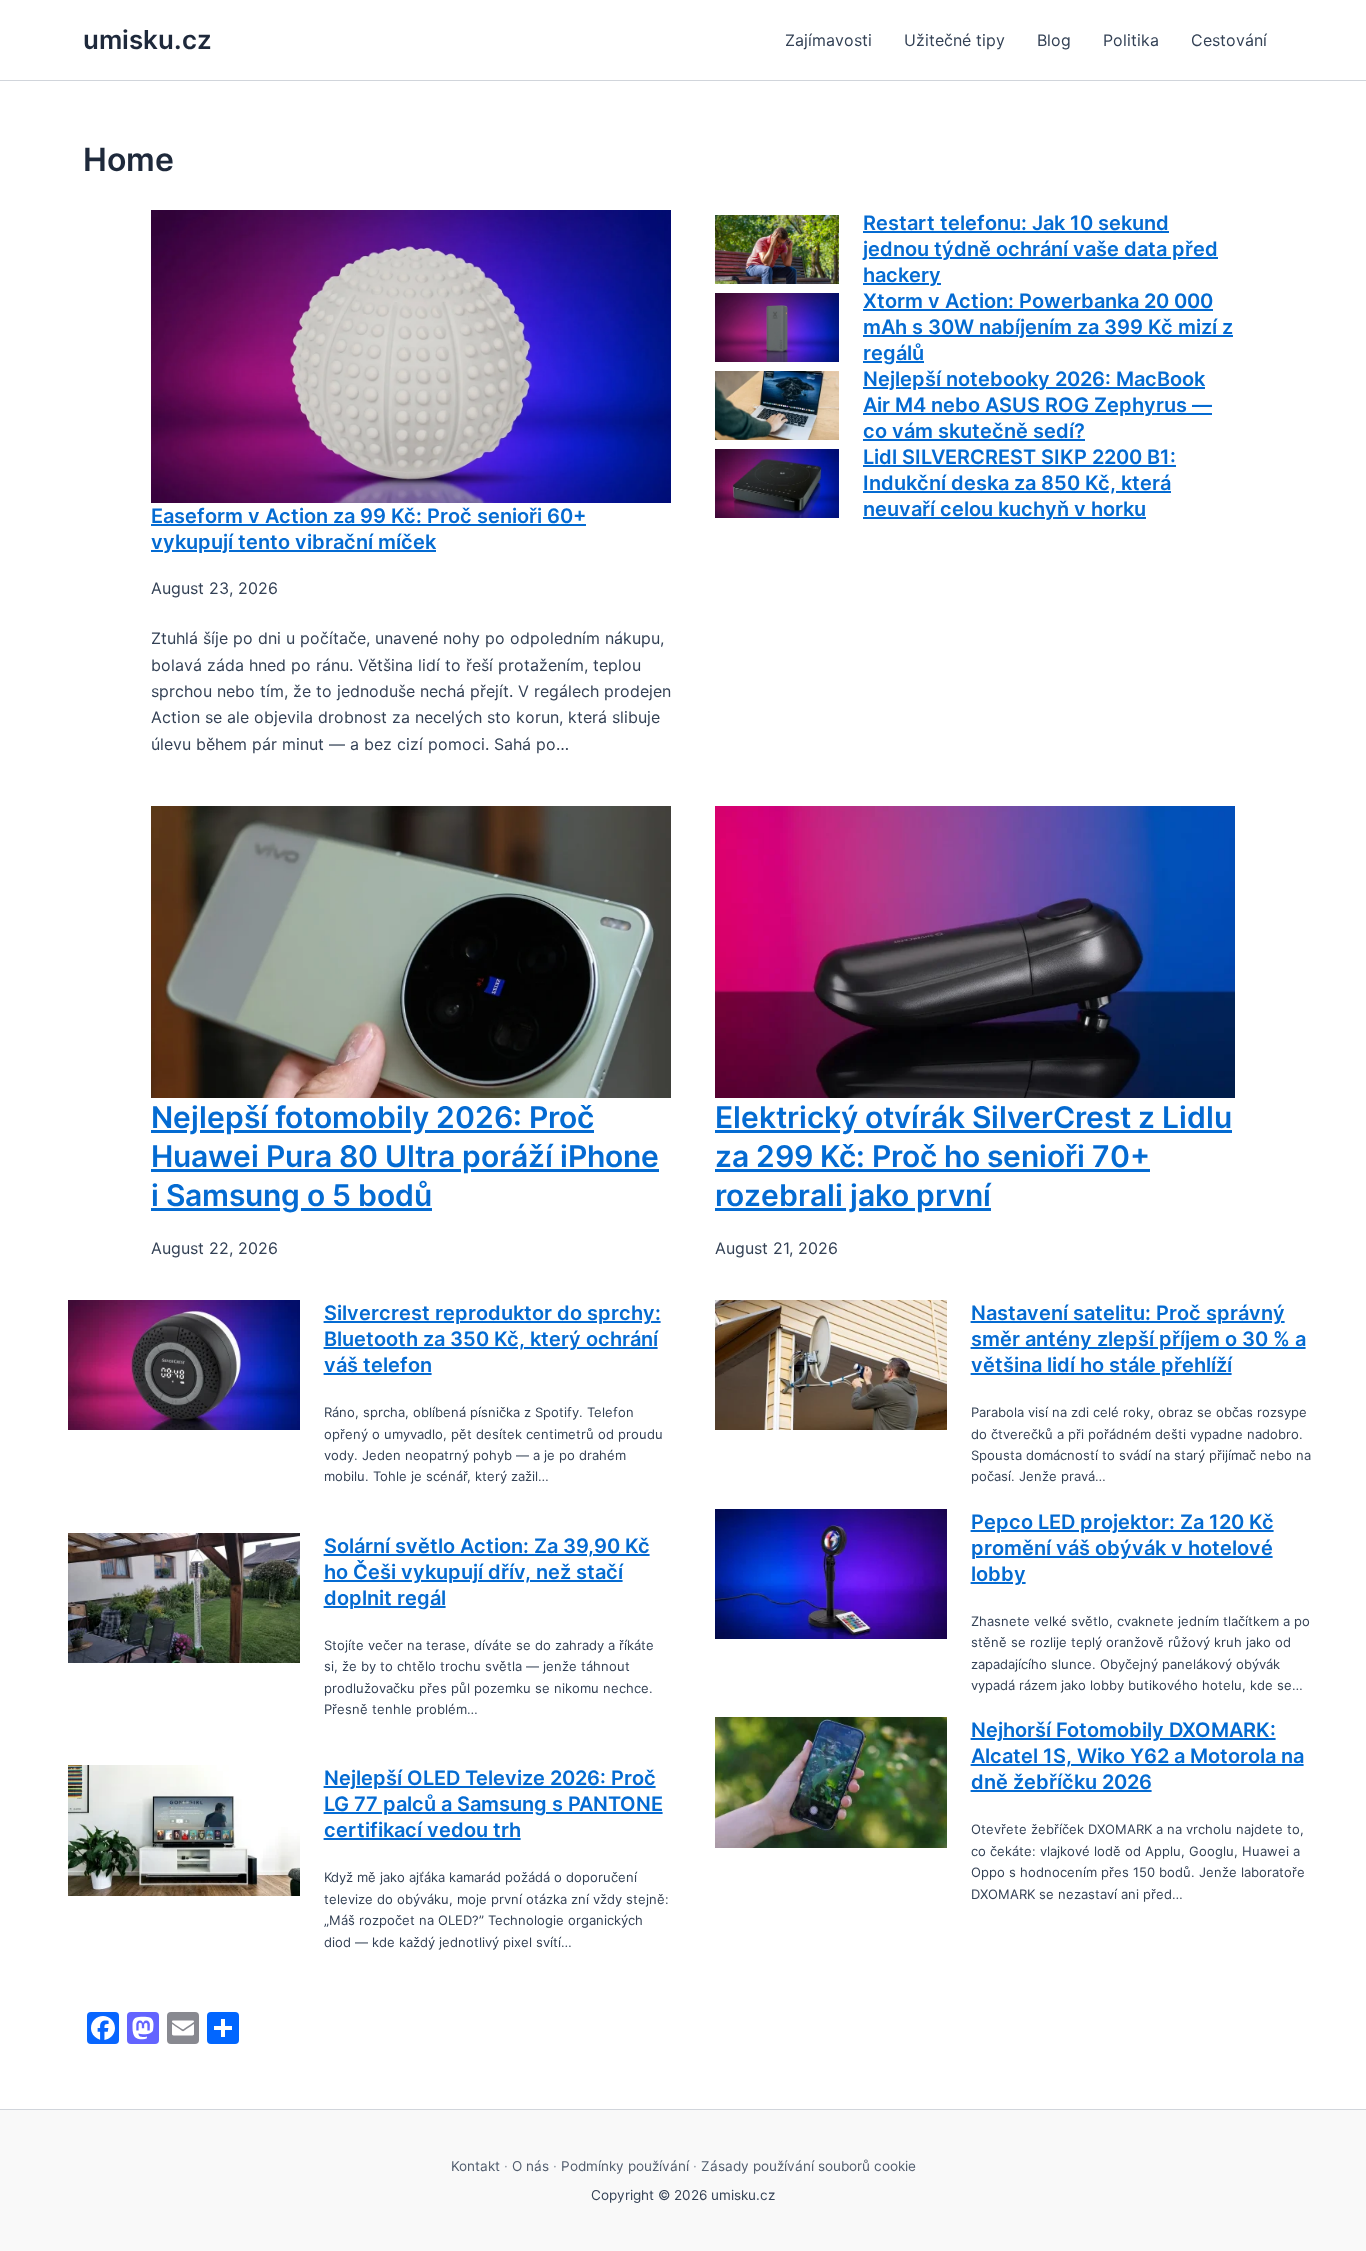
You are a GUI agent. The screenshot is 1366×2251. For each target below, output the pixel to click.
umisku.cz (147, 39)
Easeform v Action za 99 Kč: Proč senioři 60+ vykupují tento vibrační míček (368, 529)
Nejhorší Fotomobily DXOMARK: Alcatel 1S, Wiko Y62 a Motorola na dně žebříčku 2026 (1137, 1756)
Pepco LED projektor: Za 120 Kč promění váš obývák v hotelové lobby (1122, 1548)
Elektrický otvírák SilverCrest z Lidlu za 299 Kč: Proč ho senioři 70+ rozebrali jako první (973, 1156)
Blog (1054, 40)
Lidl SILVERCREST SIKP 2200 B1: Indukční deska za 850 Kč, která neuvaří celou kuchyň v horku (1019, 483)
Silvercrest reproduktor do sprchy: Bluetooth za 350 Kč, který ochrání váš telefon (492, 1339)
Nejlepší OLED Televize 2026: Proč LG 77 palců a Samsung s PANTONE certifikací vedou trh (493, 1804)
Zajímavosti (828, 40)
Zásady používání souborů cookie (808, 2166)
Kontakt (475, 2166)
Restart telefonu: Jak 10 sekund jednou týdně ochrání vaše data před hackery (1040, 249)
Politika (1131, 40)
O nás (530, 2166)
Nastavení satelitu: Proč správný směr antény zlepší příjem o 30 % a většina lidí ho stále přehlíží (1138, 1339)
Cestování (1229, 40)
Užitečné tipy (954, 40)
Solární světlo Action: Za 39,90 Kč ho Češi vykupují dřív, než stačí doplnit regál (487, 1572)
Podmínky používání (625, 2166)
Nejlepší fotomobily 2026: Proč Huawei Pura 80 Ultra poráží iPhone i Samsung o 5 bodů (405, 1156)
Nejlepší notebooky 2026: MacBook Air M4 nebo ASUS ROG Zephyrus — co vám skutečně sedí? (1037, 405)
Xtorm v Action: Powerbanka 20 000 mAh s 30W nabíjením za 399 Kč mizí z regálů (1048, 327)
